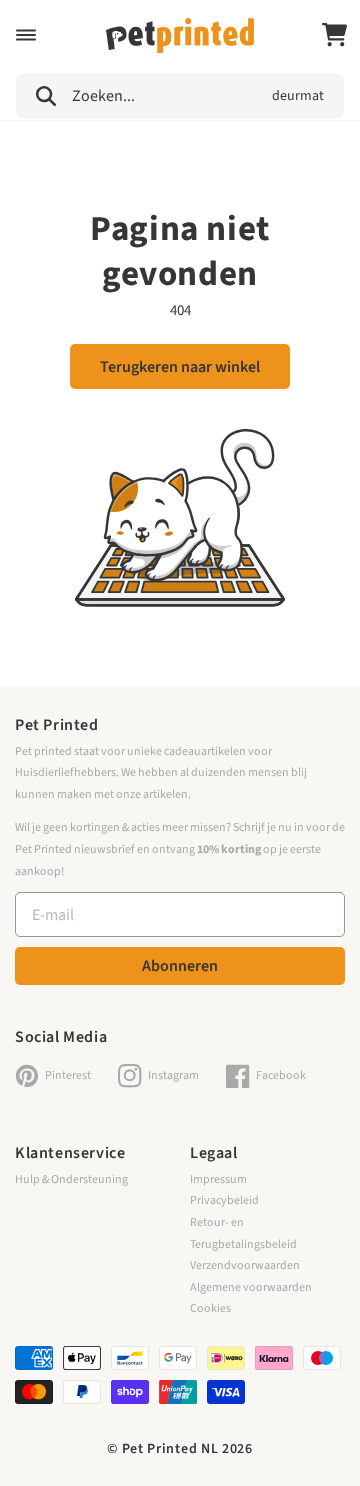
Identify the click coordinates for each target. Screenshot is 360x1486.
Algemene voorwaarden (251, 1287)
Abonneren (180, 966)
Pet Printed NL (170, 1449)
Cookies (210, 1308)
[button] (26, 35)
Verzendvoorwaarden (245, 1265)
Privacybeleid (224, 1200)
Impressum (218, 1179)
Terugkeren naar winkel (180, 367)
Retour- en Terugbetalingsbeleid (243, 1233)
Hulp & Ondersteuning (71, 1179)
